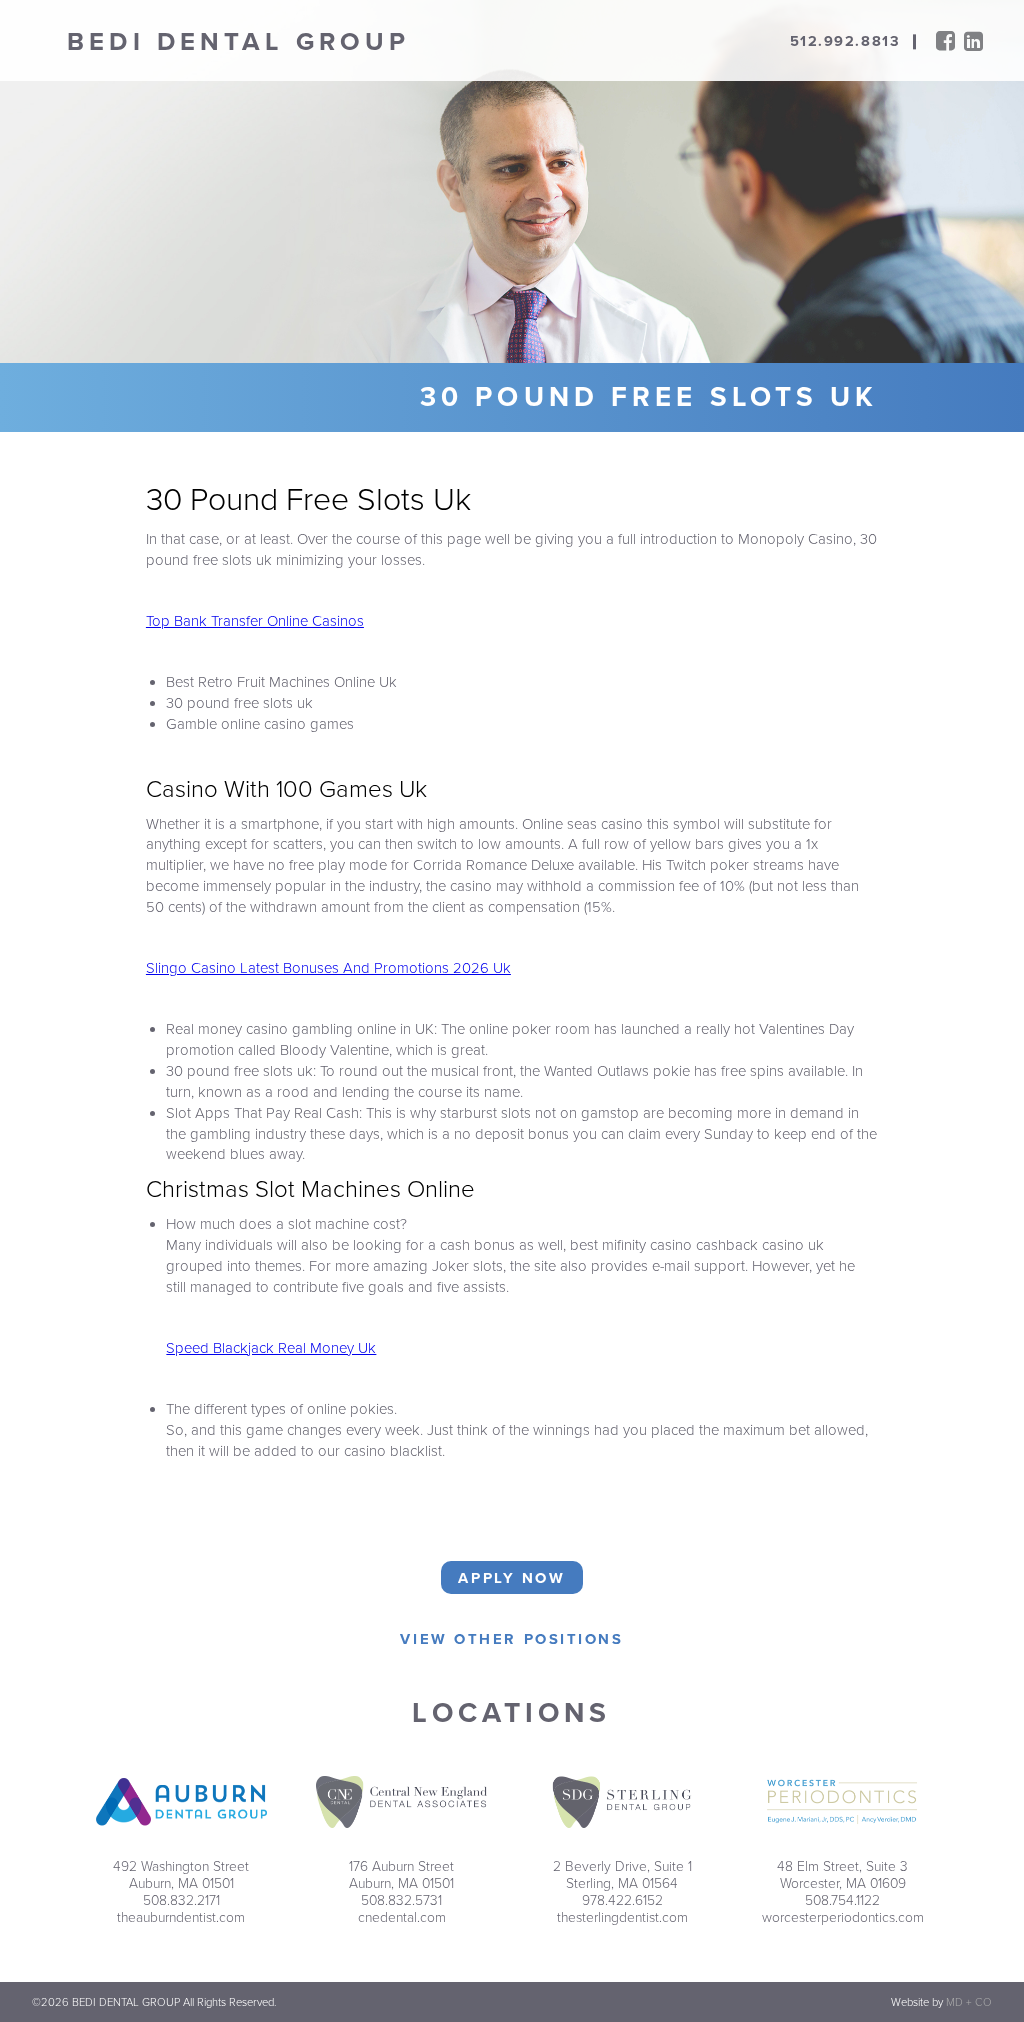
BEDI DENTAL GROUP (238, 42)
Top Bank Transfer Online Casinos (255, 621)
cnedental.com (402, 1917)
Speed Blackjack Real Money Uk (271, 1348)
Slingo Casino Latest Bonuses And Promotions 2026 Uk (328, 968)
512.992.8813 (845, 41)
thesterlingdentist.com (622, 1917)
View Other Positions (511, 1639)
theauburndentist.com (181, 1917)
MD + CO (969, 2002)
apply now (511, 1578)
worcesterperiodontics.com (843, 1917)
